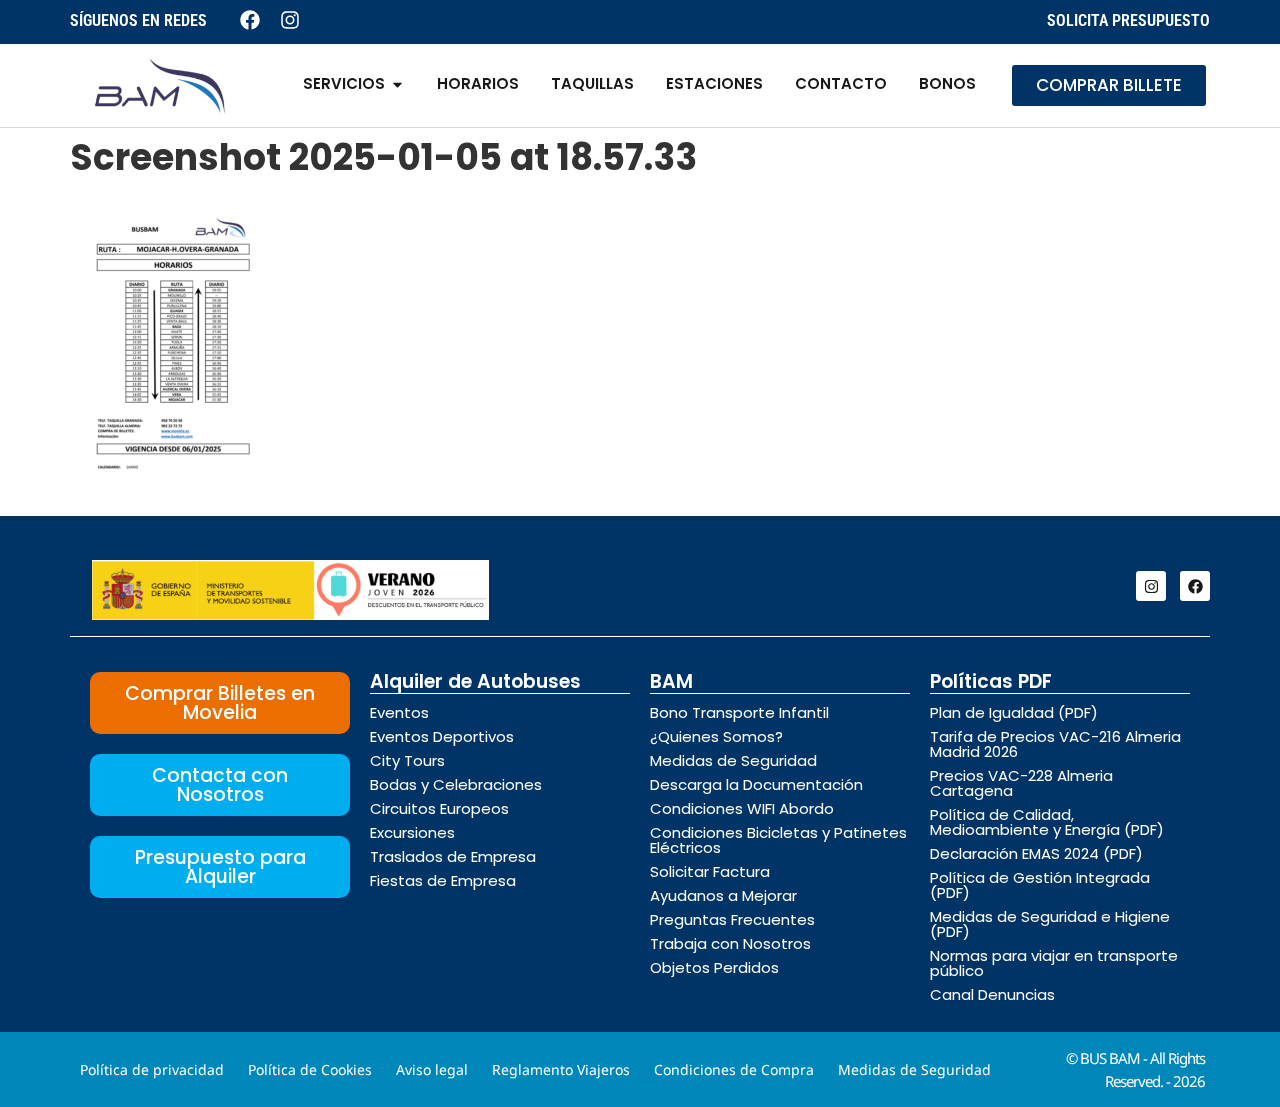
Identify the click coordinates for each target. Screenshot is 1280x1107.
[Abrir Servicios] (397, 84)
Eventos (399, 712)
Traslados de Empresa (453, 856)
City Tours (407, 760)
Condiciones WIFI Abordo (742, 808)
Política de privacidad (152, 1069)
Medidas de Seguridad (733, 760)
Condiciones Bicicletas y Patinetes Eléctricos (778, 840)
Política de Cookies (310, 1069)
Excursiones (412, 832)
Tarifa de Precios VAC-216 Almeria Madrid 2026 (1055, 744)
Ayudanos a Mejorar (723, 895)
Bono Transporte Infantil (739, 712)
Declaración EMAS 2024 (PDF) (1036, 853)
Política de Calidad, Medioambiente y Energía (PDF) (1047, 822)
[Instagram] (1151, 586)
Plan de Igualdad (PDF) (1014, 712)
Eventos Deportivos (442, 736)
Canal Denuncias (992, 994)
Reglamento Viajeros (561, 1069)
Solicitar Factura (710, 871)
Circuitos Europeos (439, 808)
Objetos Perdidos (714, 967)
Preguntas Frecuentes (732, 919)
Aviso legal (432, 1069)
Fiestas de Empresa (443, 880)
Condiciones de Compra (734, 1069)
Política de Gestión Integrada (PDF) (1040, 885)
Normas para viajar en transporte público (1054, 963)
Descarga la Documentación (756, 784)
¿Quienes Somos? (716, 736)
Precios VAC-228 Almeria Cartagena (1021, 783)
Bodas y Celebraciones (456, 784)
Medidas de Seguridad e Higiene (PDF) (1050, 924)
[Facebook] (1195, 586)
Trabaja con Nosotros (730, 943)
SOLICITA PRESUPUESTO (1128, 20)
